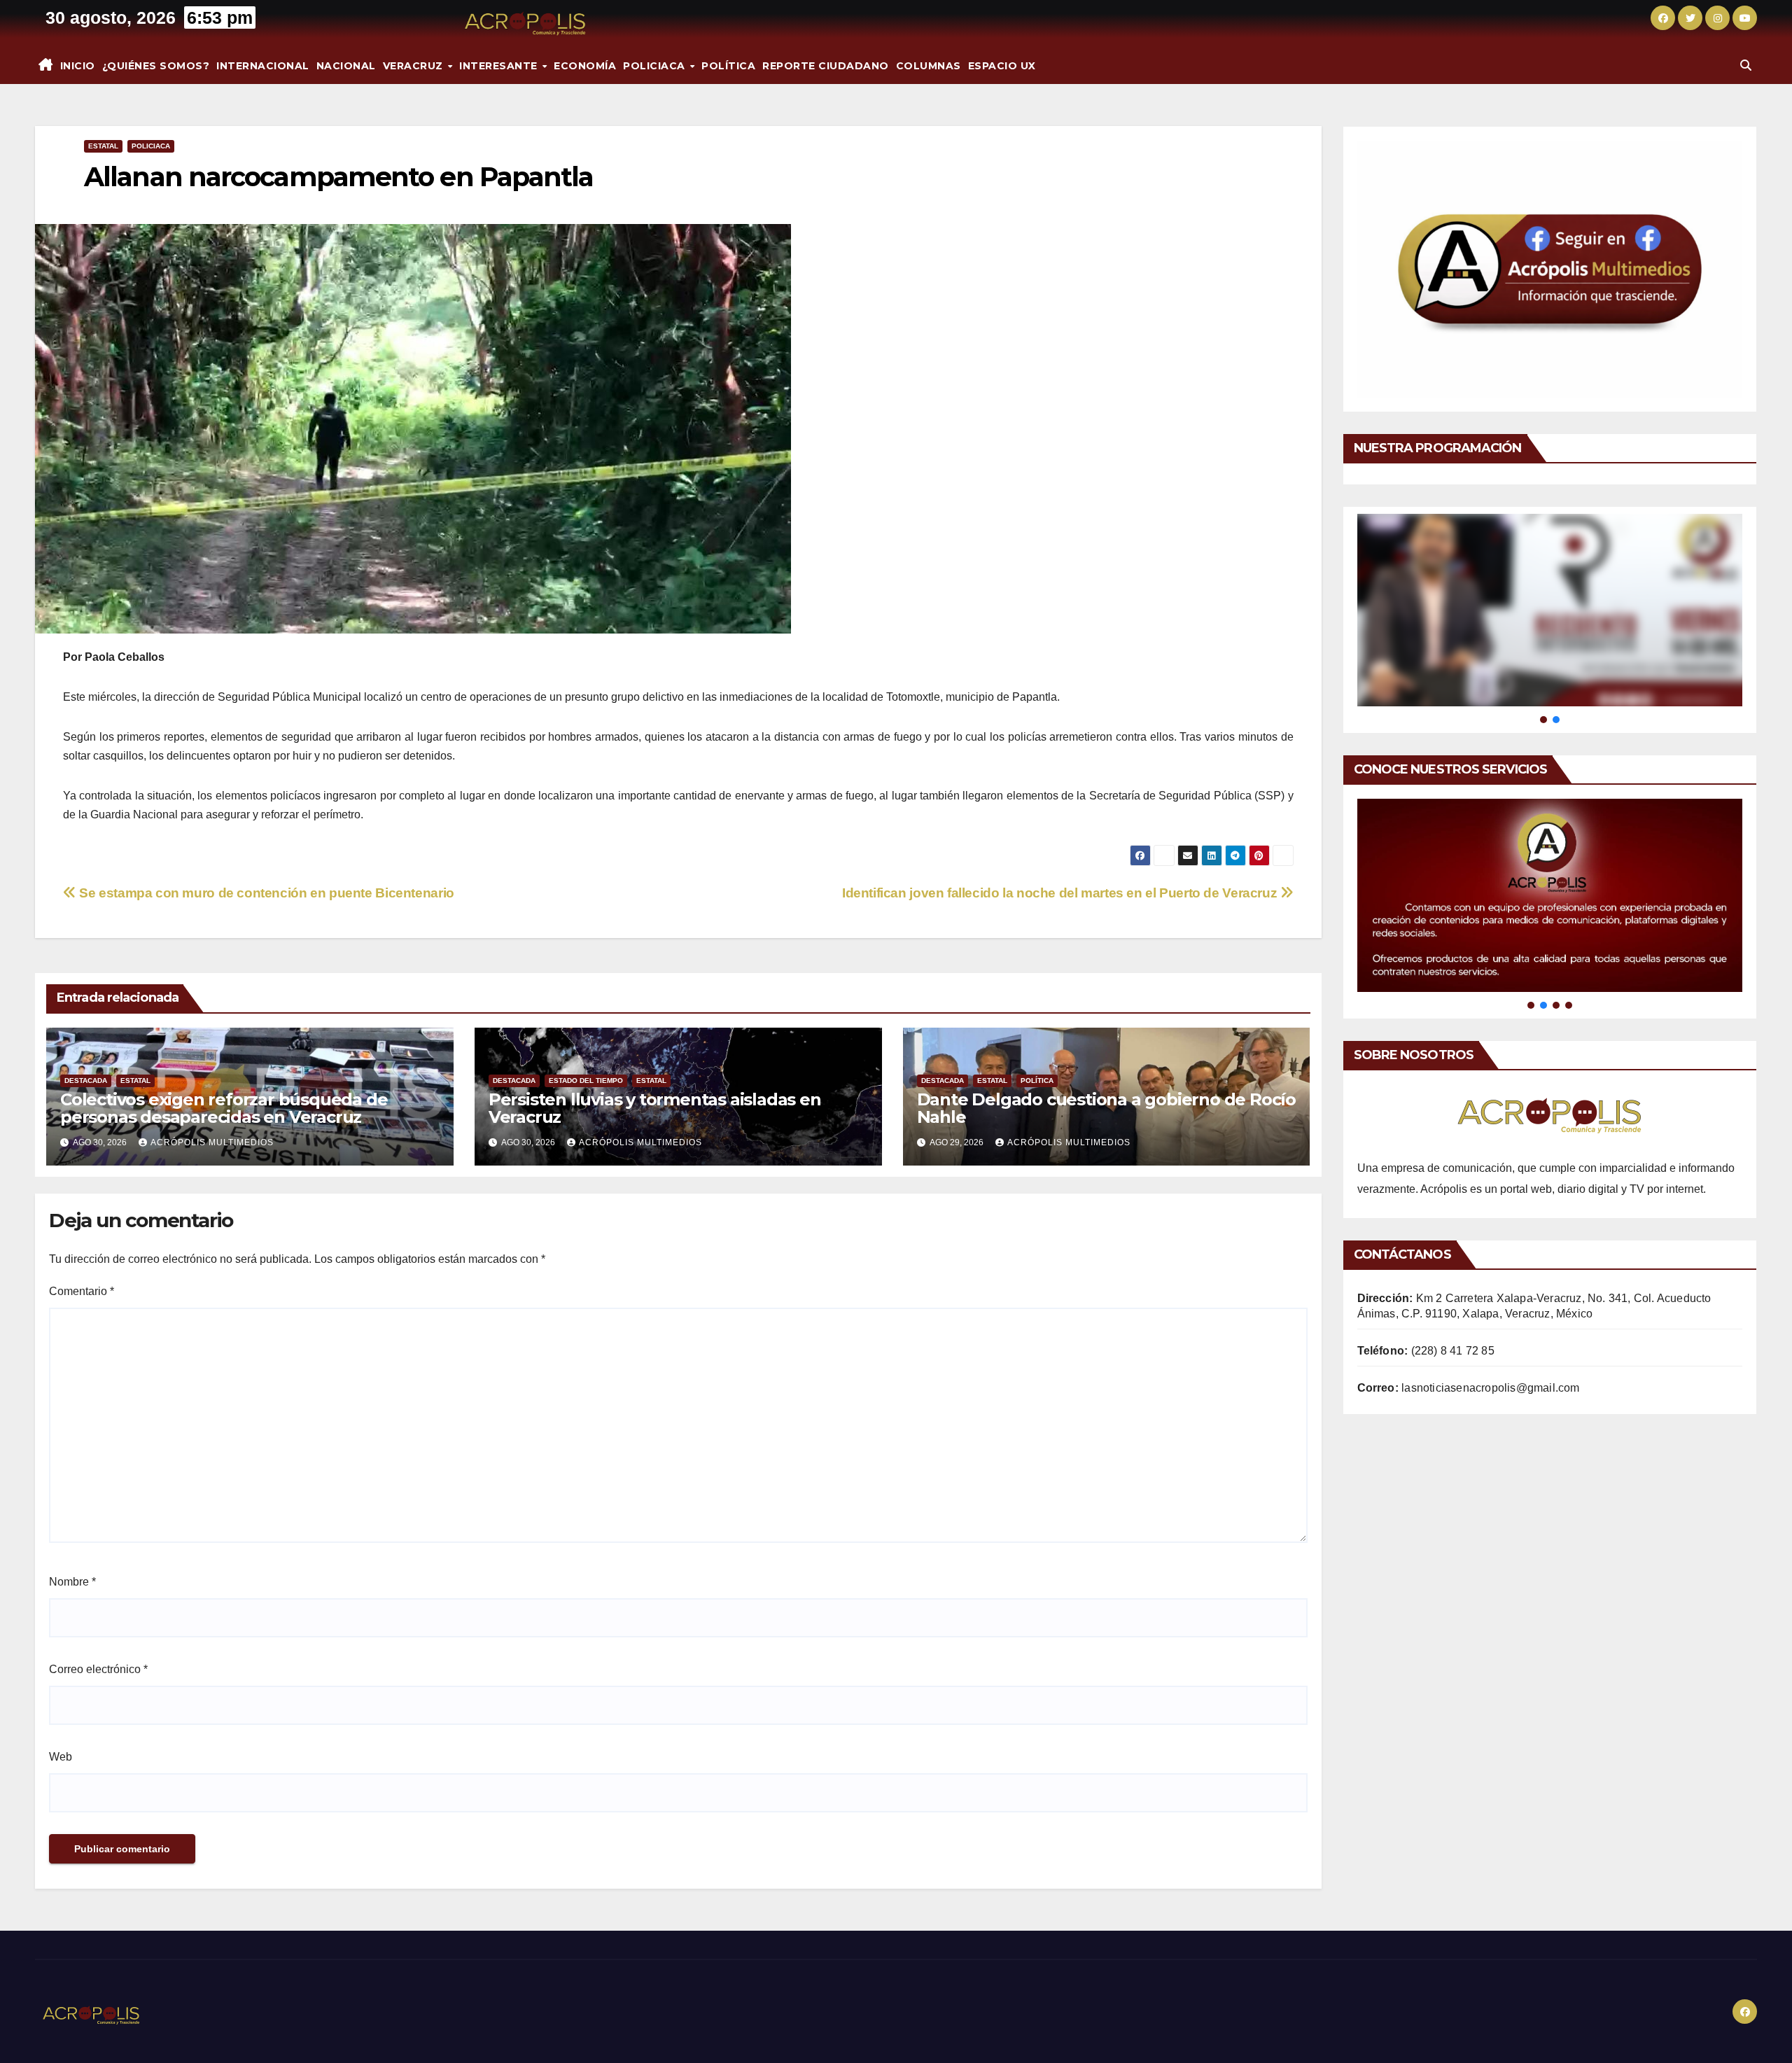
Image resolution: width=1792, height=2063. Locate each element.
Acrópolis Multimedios (212, 1142)
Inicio (78, 66)
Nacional (346, 66)
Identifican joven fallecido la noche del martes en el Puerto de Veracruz (1061, 893)
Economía (585, 66)
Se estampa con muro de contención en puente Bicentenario (265, 893)
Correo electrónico (98, 1669)
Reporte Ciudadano (826, 66)
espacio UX (1002, 66)
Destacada (86, 1081)
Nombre (72, 1582)
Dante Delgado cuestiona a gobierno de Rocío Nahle (1106, 1108)
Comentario (82, 1291)
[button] (1746, 65)
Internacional (263, 66)
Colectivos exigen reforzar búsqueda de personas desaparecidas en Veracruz (224, 1108)
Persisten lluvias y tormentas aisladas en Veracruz (655, 1108)
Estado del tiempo (586, 1081)
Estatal (103, 146)
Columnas (929, 66)
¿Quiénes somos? (156, 66)
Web (61, 1757)
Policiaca (656, 66)
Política (728, 66)
